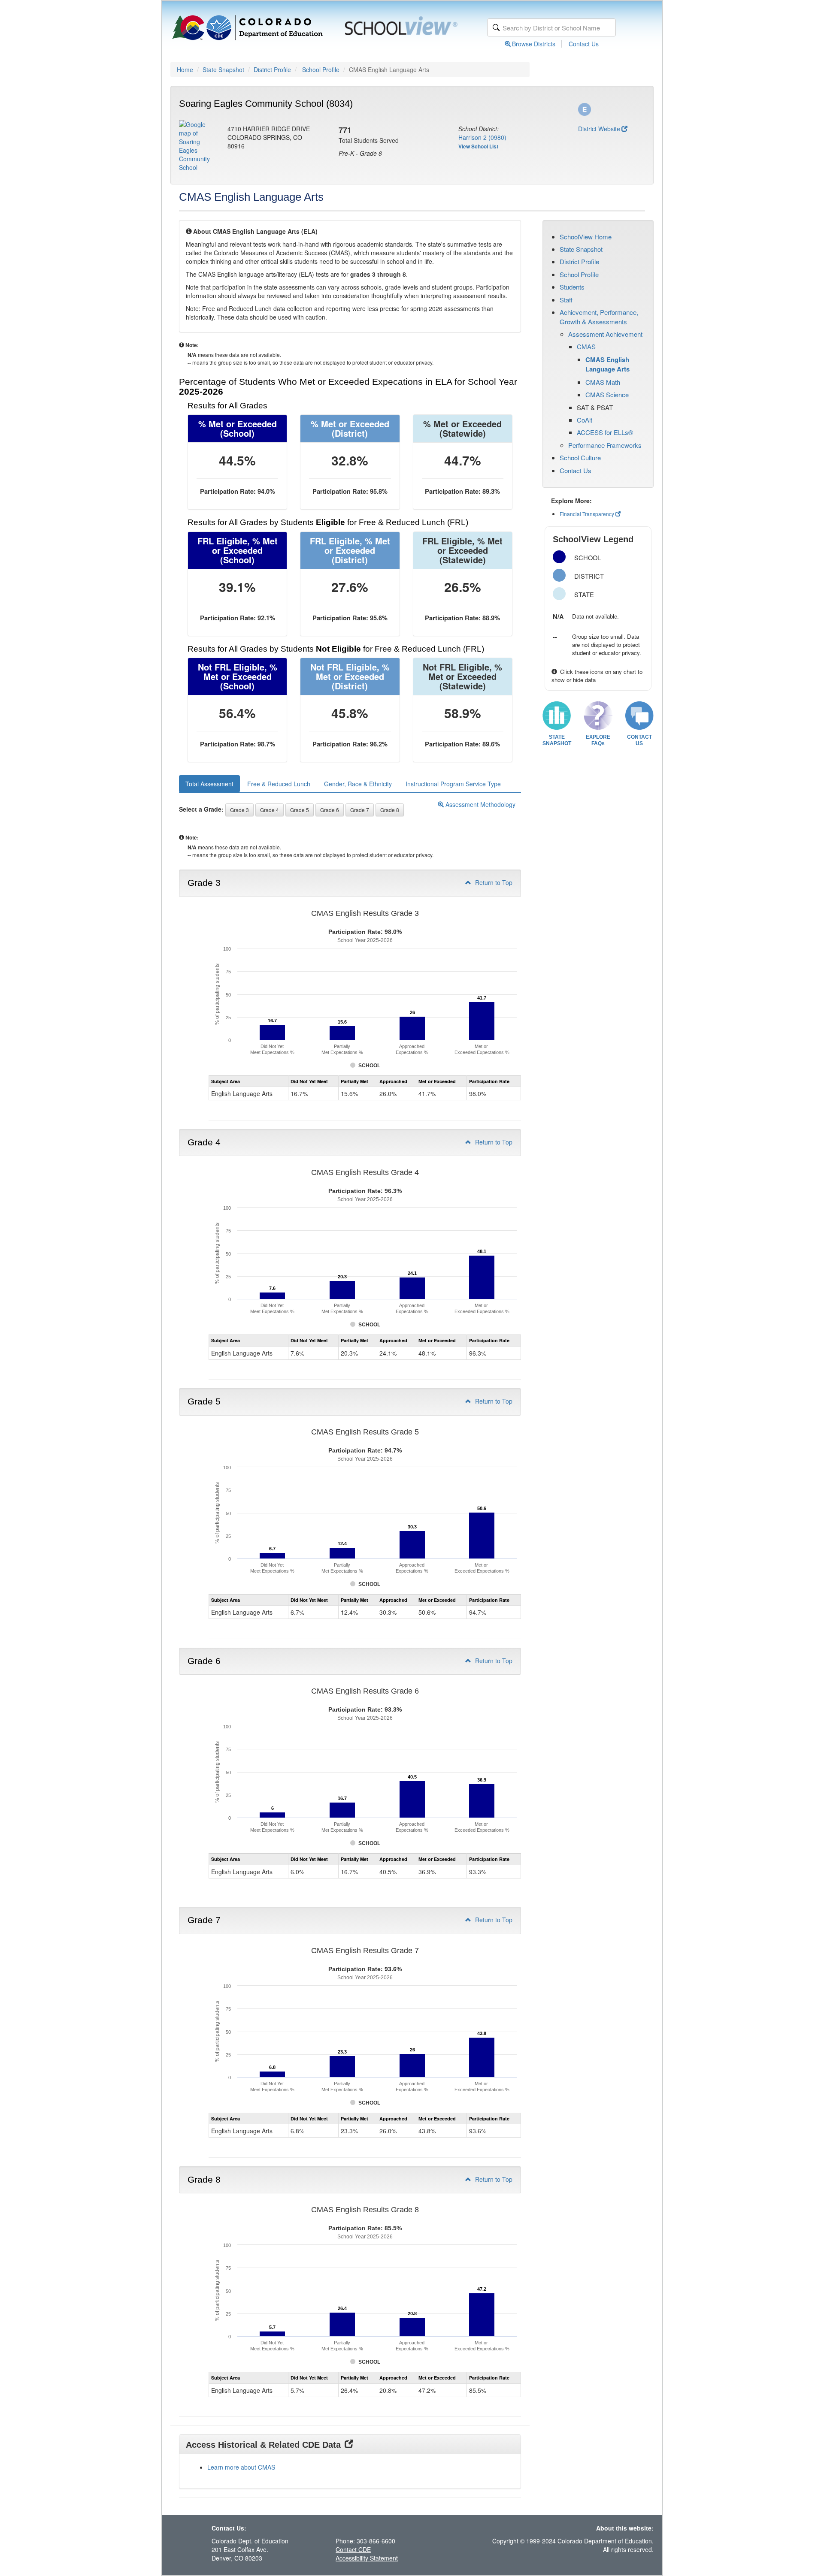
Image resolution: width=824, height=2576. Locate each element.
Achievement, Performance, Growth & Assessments (599, 317)
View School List (478, 146)
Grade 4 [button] (270, 810)
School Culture (580, 458)
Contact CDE (353, 2549)
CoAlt (585, 420)
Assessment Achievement (605, 334)
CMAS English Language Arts (607, 364)
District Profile (272, 69)
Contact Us (584, 44)
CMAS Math (603, 382)
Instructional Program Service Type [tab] (453, 784)
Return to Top (493, 882)
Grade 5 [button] (300, 810)
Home (185, 69)
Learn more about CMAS (241, 2467)
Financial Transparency (587, 514)
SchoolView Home (586, 237)
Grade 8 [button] (390, 810)
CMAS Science (607, 394)
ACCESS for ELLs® (605, 432)
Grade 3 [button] (239, 810)
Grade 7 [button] (360, 810)
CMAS (586, 346)
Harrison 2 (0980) (482, 137)
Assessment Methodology (480, 804)
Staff (566, 300)
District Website (599, 129)
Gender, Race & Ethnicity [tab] (358, 784)
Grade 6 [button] (330, 810)
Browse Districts (534, 44)
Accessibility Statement (367, 2558)
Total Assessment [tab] (209, 784)
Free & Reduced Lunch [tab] (279, 784)
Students (572, 287)
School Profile (321, 69)
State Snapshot (223, 69)
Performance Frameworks (605, 445)
